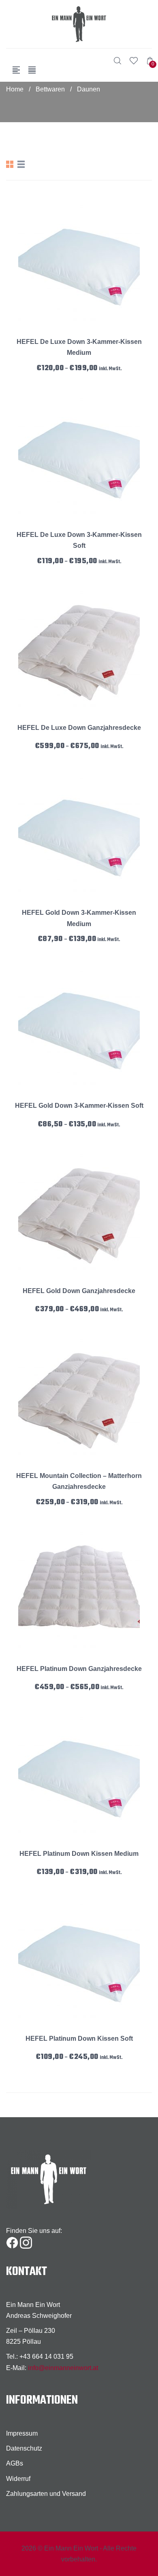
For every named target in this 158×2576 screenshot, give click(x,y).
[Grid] (10, 164)
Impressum (22, 2433)
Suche (117, 61)
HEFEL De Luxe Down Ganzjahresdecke (79, 728)
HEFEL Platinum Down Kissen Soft (79, 2039)
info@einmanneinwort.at (63, 2368)
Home (15, 89)
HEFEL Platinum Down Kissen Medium (79, 1854)
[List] (21, 164)
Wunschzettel (134, 61)
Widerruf (18, 2479)
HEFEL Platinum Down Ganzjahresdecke (79, 1669)
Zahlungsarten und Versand (46, 2494)
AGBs (15, 2463)
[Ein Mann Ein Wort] (79, 24)
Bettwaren (50, 89)
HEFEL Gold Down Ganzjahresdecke (79, 1291)
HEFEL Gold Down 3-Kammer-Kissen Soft (79, 1106)
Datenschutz (24, 2448)
